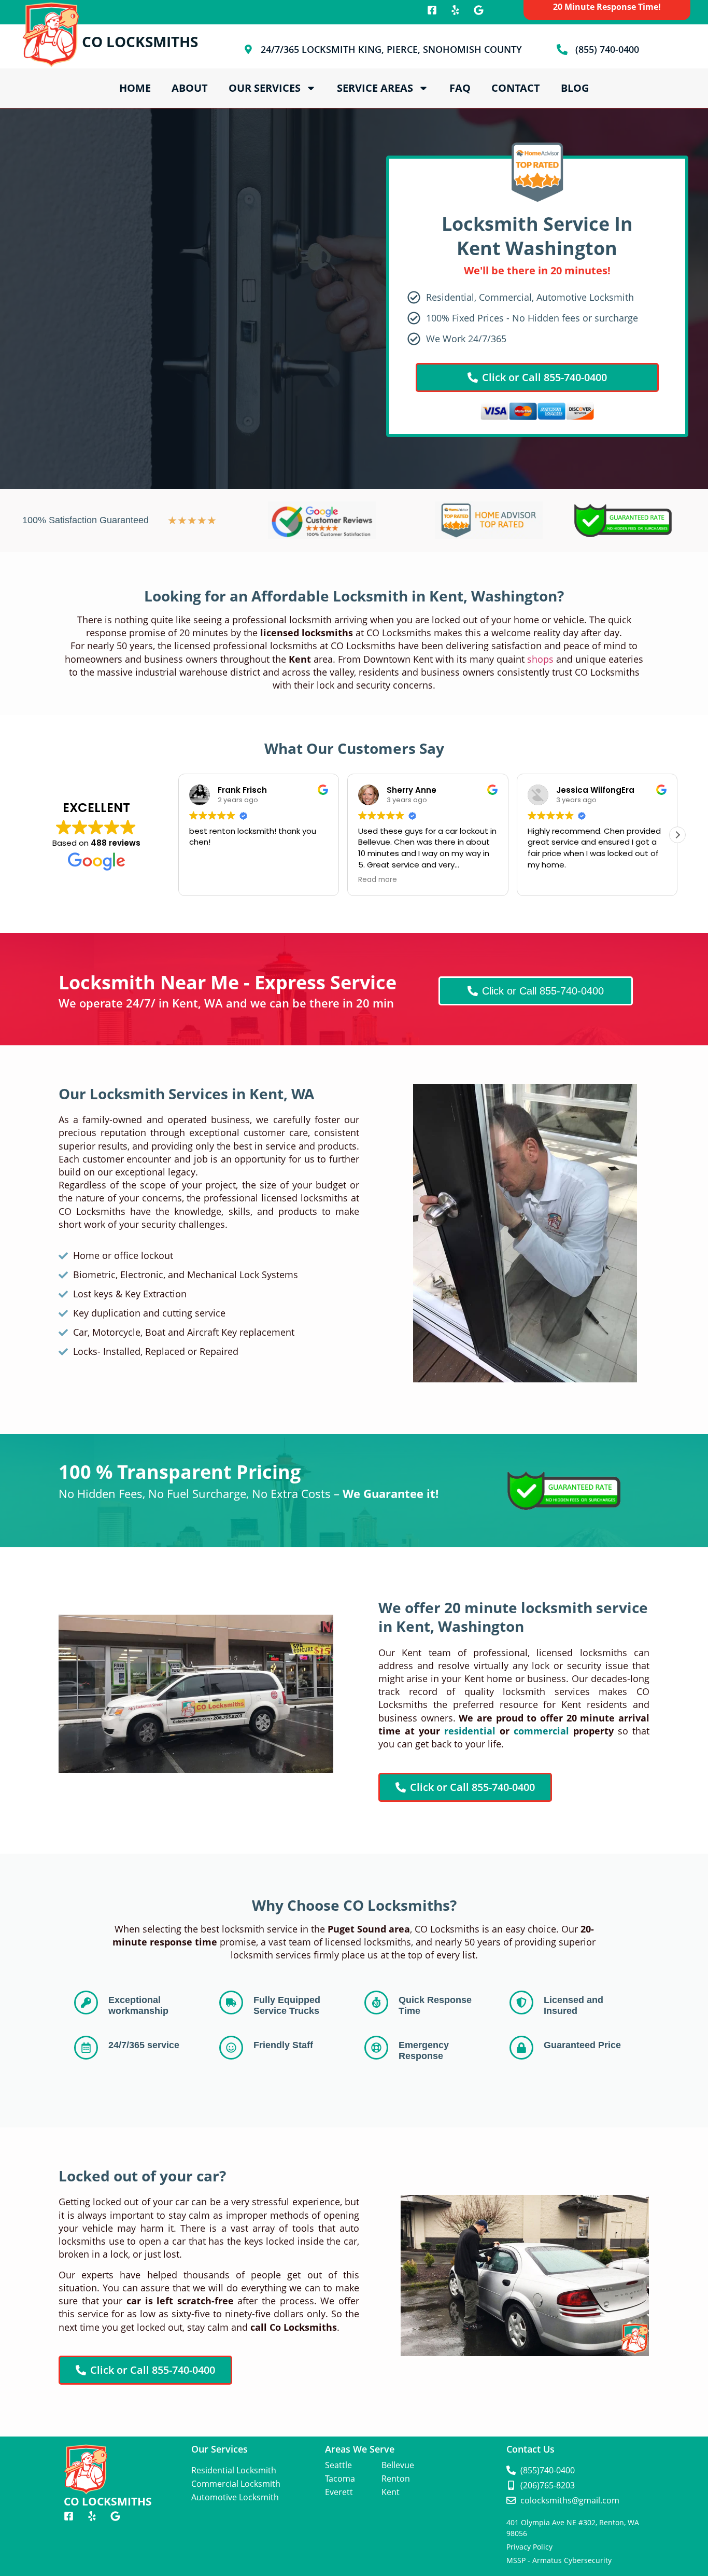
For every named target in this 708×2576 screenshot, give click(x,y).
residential (470, 1731)
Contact (516, 88)
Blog (575, 88)
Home (135, 88)
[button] (677, 835)
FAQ (460, 88)
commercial (541, 1731)
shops (540, 659)
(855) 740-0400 (607, 49)
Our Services (265, 88)
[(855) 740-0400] (562, 50)
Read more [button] (298, 880)
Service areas (375, 88)
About (190, 88)
